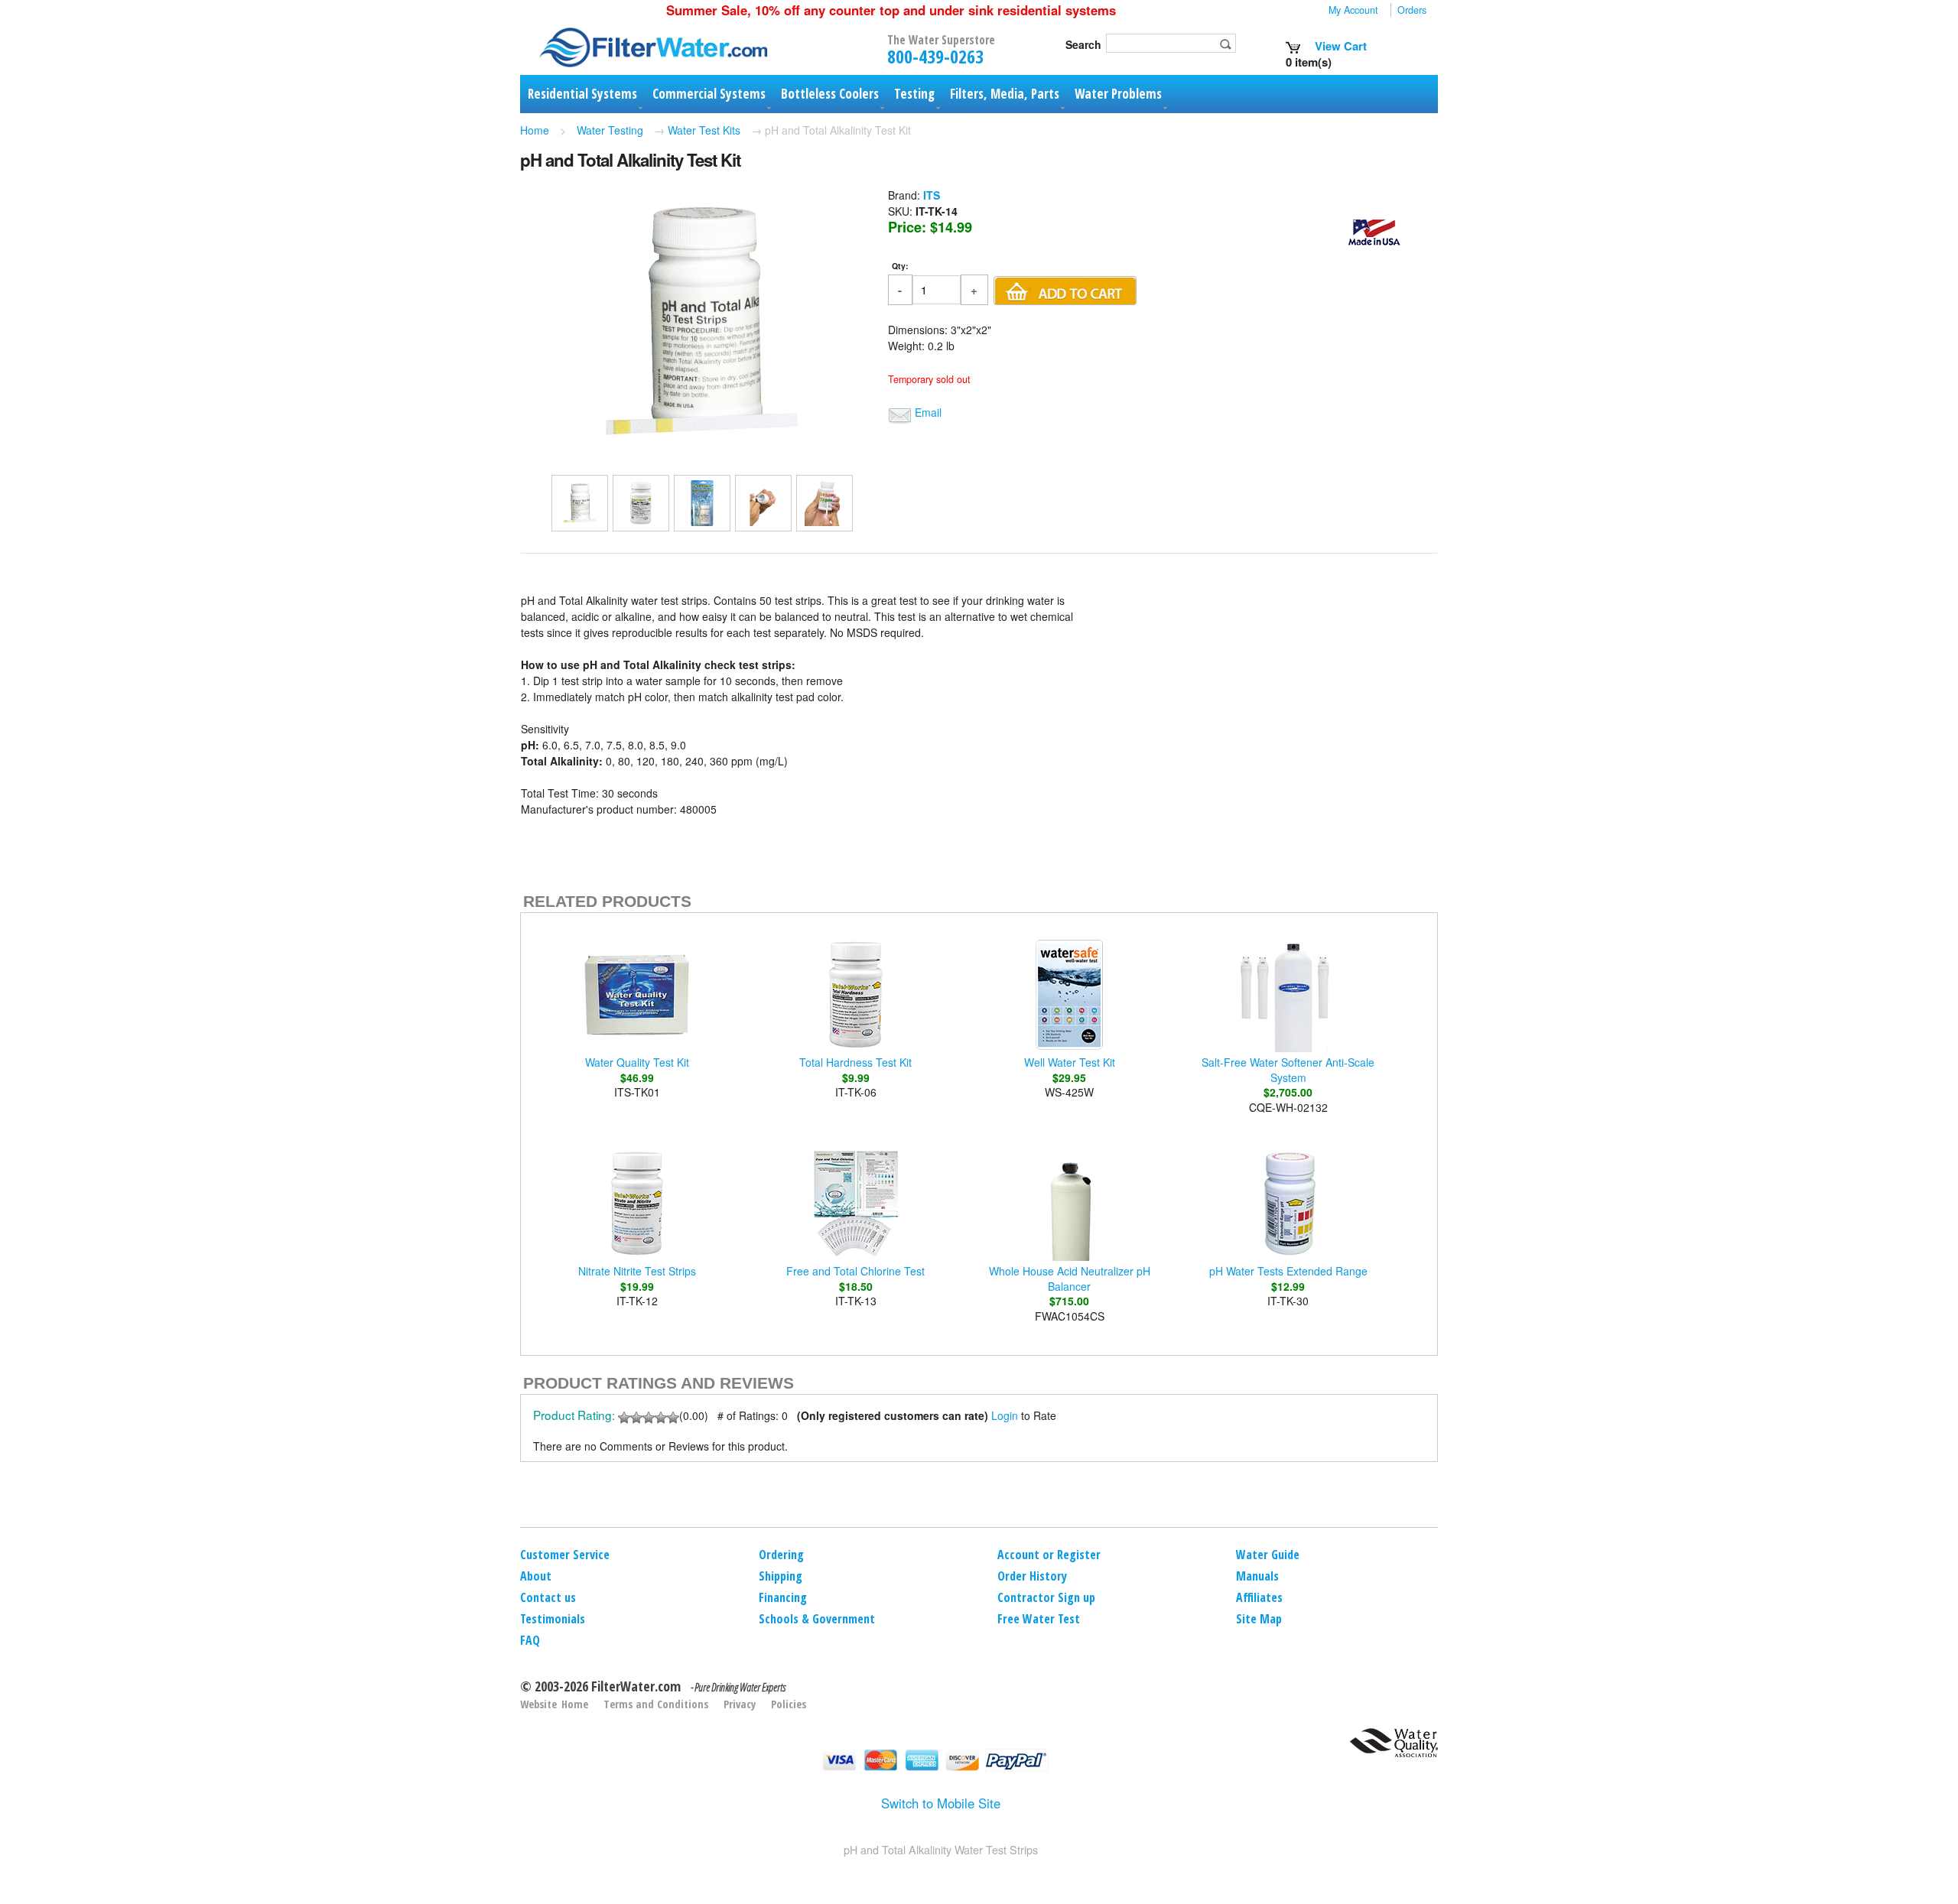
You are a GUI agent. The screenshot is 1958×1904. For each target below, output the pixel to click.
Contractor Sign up (1046, 1597)
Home (535, 130)
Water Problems (1118, 94)
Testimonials (553, 1619)
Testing (914, 94)
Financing (783, 1597)
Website (538, 1704)
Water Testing (610, 130)
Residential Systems (582, 94)
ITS (932, 195)
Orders (1412, 10)
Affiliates (1259, 1597)
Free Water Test (1039, 1619)
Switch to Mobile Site (941, 1803)
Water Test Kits (704, 130)
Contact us (548, 1597)
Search (1083, 44)
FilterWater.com (636, 1686)
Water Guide (1268, 1555)
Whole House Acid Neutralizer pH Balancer (1070, 1279)
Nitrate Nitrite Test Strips (637, 1271)
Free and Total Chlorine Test (855, 1271)
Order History (1032, 1576)
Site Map (1259, 1619)
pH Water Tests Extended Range (1288, 1271)
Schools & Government (817, 1619)
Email (928, 412)
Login (1005, 1415)
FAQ (530, 1640)
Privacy (740, 1704)
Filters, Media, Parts (1005, 94)
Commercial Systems (709, 94)
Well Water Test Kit (1070, 1062)
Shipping (781, 1576)
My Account (1353, 10)
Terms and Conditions (656, 1704)
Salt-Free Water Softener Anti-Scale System (1288, 1070)
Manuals (1257, 1576)
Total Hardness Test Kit (855, 1062)
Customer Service (565, 1555)
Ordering (781, 1555)
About (536, 1576)
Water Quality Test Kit (637, 1062)
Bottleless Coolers (830, 94)
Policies (789, 1704)
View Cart (1339, 46)
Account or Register (1049, 1555)
